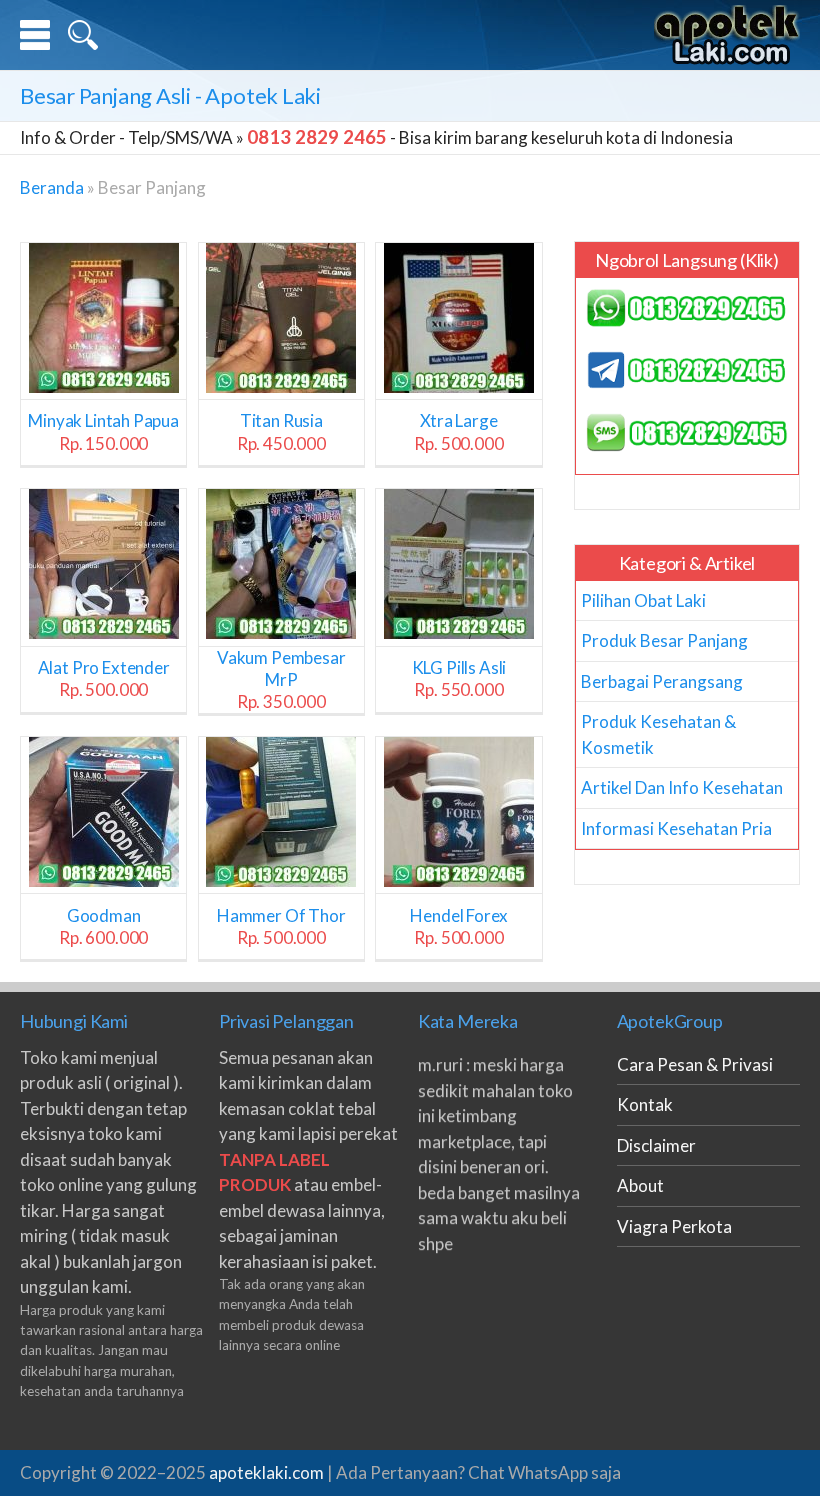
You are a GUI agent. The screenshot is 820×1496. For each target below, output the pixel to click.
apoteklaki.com (266, 1472)
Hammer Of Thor (281, 926)
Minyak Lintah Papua (103, 431)
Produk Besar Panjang (664, 640)
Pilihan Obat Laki (643, 600)
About (640, 1185)
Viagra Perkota (674, 1226)
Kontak (645, 1104)
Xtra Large (458, 431)
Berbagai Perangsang (662, 681)
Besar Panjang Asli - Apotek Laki (170, 95)
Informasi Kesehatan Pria (676, 828)
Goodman (103, 926)
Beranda (52, 187)
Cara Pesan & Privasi (695, 1064)
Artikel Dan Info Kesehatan (682, 787)
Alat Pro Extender (104, 678)
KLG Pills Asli (459, 678)
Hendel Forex (458, 926)
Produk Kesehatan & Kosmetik (658, 734)
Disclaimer (656, 1145)
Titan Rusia (281, 431)
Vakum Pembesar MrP (281, 679)
